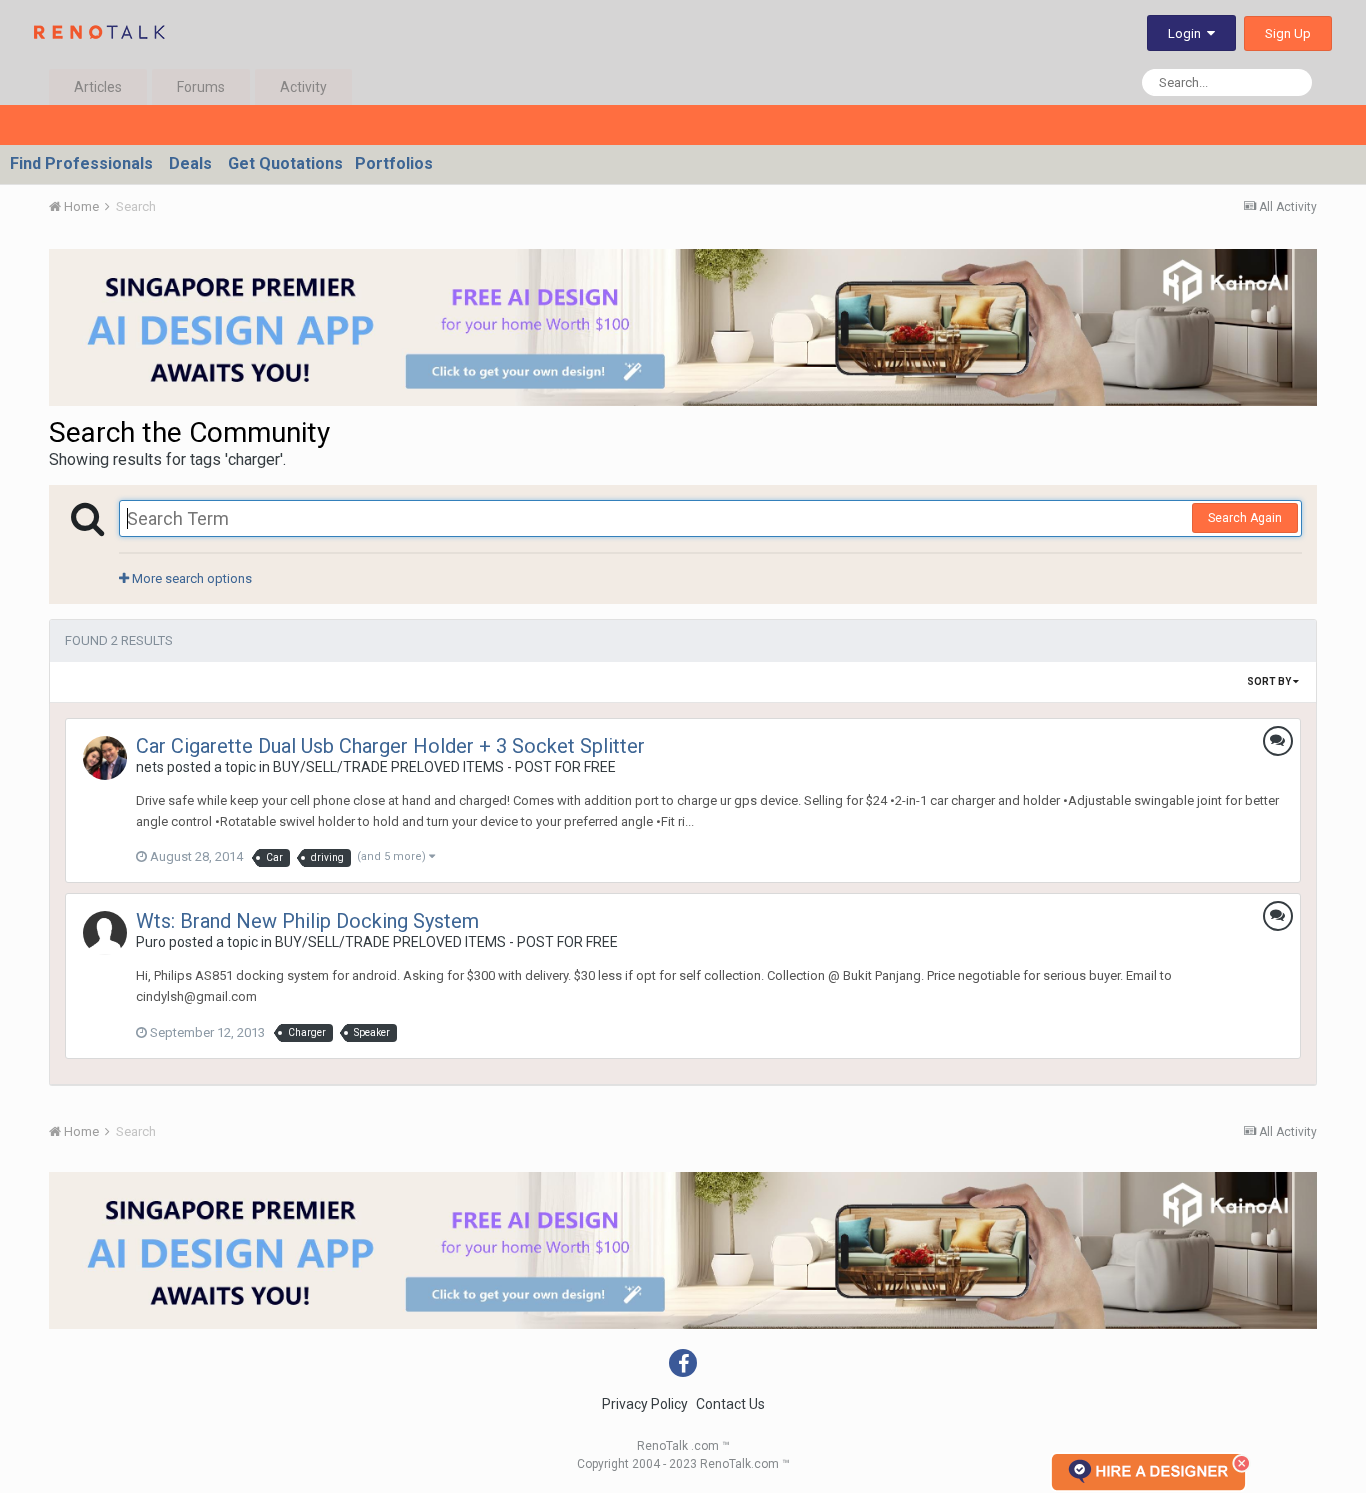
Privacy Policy (645, 1404)
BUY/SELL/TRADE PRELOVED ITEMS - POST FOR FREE (444, 767)
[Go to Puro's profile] (105, 933)
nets (150, 767)
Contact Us (730, 1404)
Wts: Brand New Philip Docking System (307, 921)
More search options (190, 578)
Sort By (1270, 681)
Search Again (1245, 518)
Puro (151, 942)
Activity (303, 87)
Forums (201, 87)
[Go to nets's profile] (105, 758)
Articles (98, 87)
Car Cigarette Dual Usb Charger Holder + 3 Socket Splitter (390, 746)
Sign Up (1288, 33)
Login (1187, 33)
